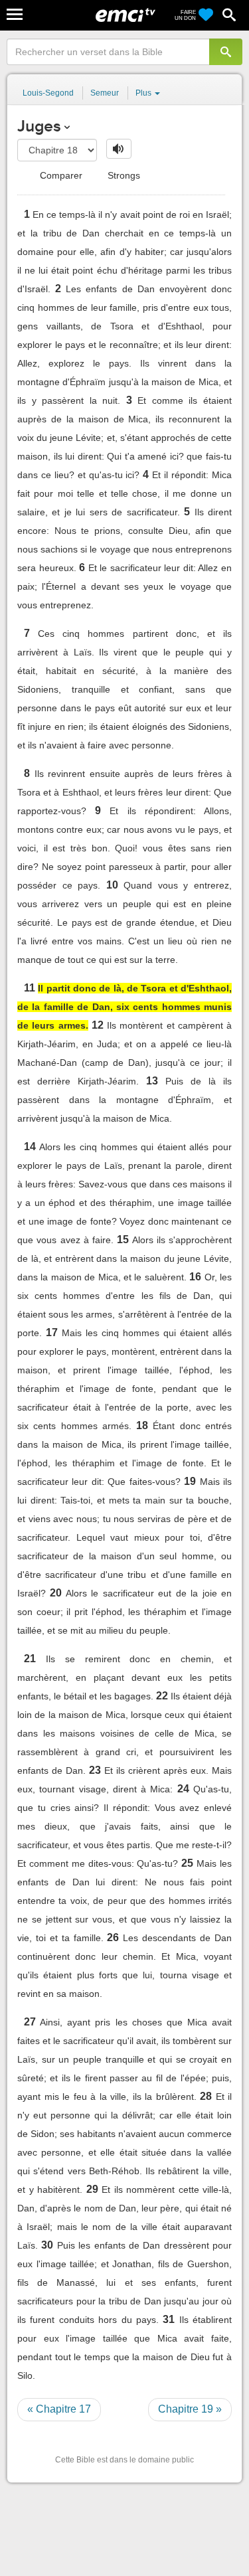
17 (52, 1332)
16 (195, 1277)
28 (206, 2096)
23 (95, 1770)
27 (30, 2022)
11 (30, 988)
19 (190, 1481)
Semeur (105, 93)
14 (30, 1147)
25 (187, 1863)
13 (152, 1081)
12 (98, 1025)
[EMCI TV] (125, 17)
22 (162, 1696)
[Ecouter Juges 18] (119, 149)
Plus (144, 93)
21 (30, 1659)
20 (56, 1593)
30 (47, 2245)
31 (169, 2319)
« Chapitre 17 (59, 2409)
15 (123, 1240)
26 (113, 1937)
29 (92, 2189)
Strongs (123, 175)
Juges (39, 126)
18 (142, 1425)
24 (183, 1789)
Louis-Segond (48, 93)
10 (112, 885)
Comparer (60, 175)
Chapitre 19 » (190, 2409)
